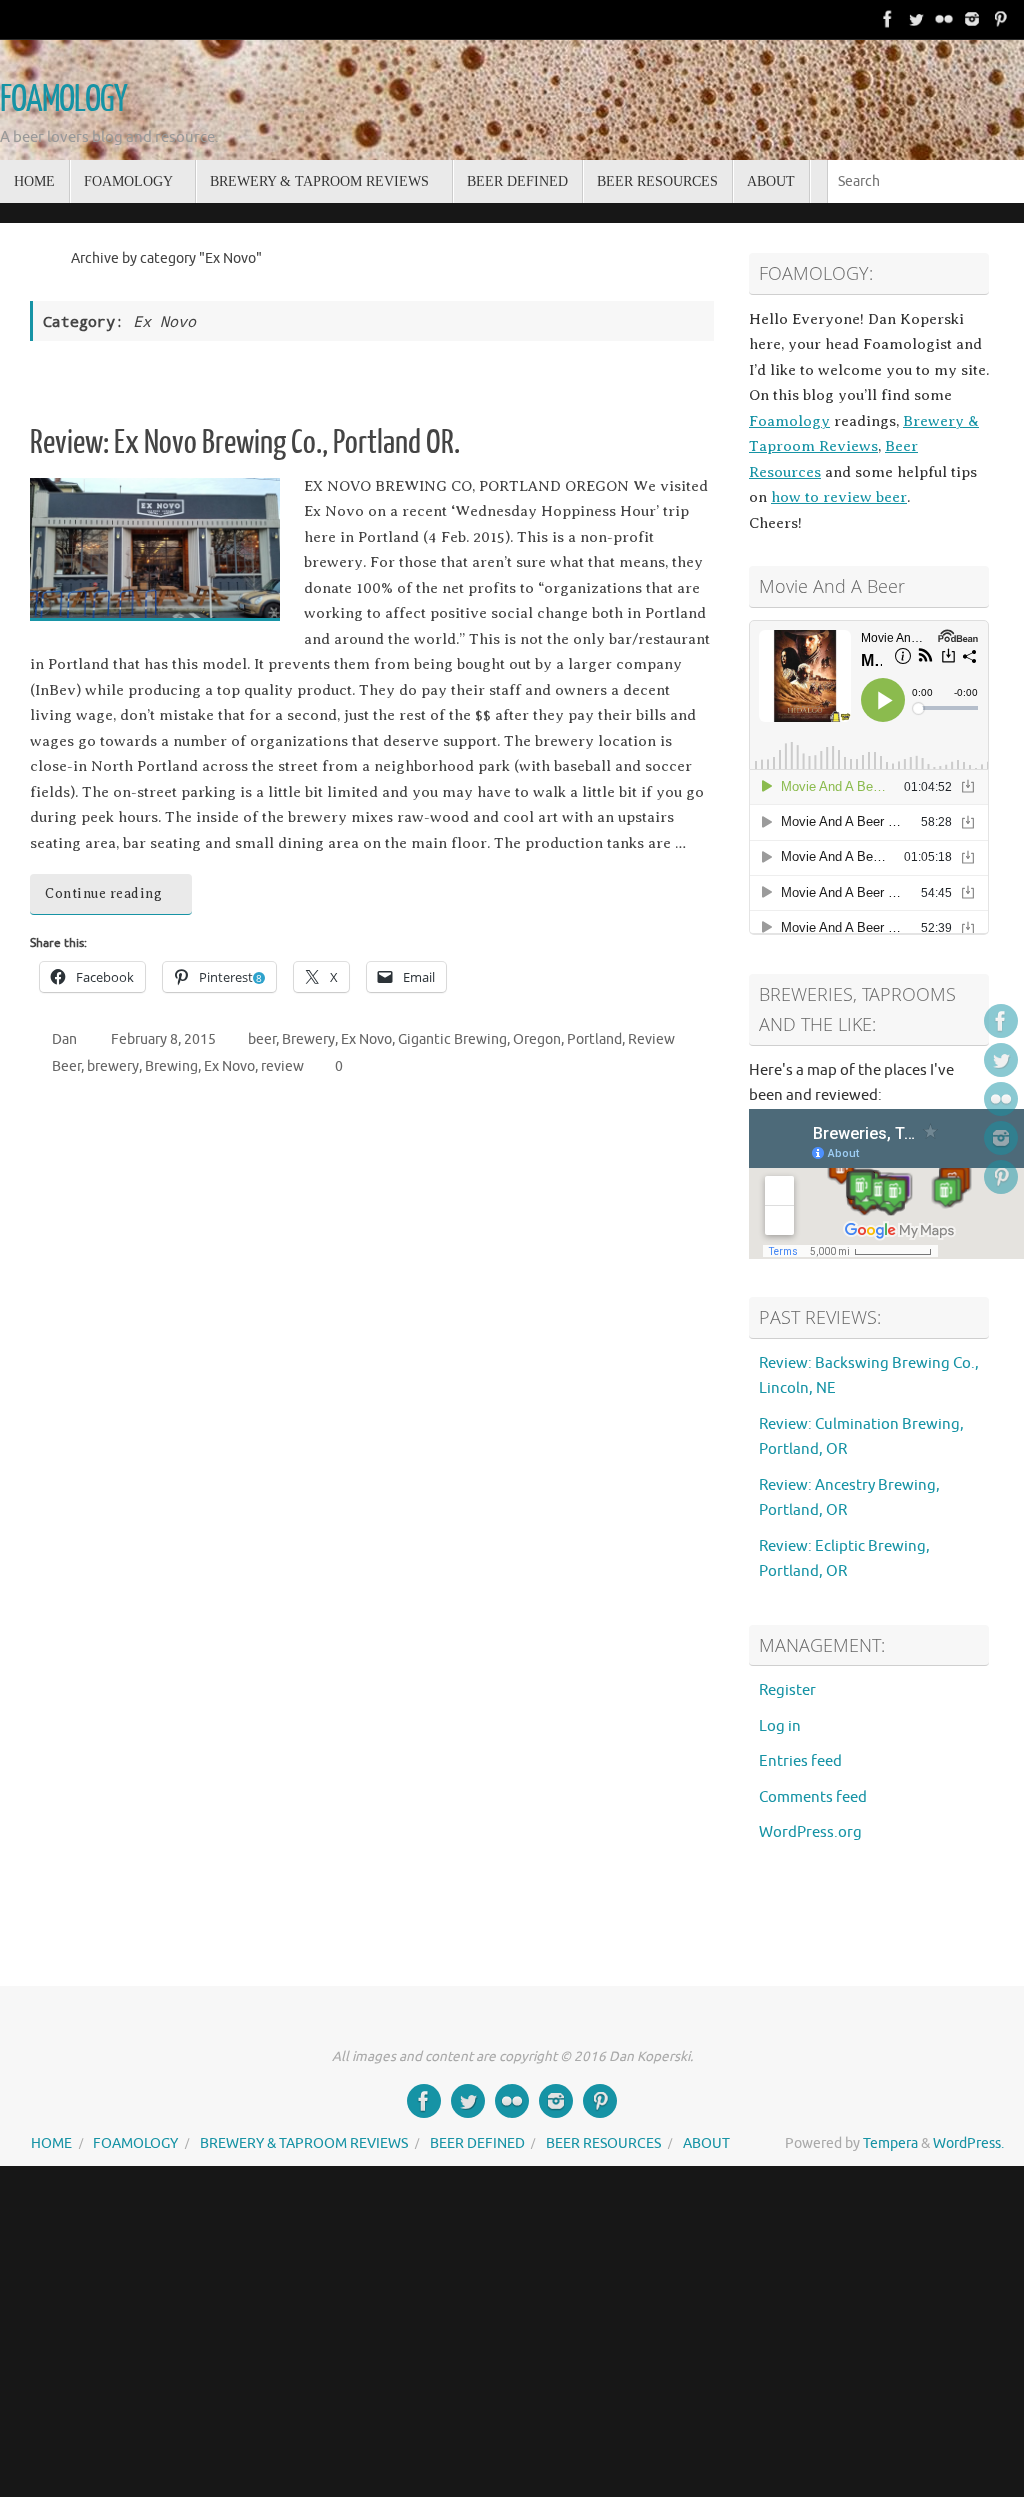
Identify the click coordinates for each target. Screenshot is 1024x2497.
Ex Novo (366, 1039)
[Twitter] (916, 19)
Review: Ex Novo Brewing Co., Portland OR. (245, 443)
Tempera (890, 2143)
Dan (64, 1039)
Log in (780, 1726)
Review (651, 1039)
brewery (113, 1066)
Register (787, 1690)
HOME (51, 2143)
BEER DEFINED (477, 2143)
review (282, 1066)
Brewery (308, 1039)
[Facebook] (888, 19)
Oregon (537, 1039)
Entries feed (800, 1761)
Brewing (171, 1066)
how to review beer (839, 497)
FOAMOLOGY (63, 100)
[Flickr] (944, 19)
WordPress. (968, 2143)
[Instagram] (972, 19)
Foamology (789, 421)
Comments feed (813, 1797)
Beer (66, 1066)
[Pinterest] (1000, 19)
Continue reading (103, 893)
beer (262, 1039)
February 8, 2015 (163, 1039)
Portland (594, 1039)
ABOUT (706, 2143)
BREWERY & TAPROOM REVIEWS (304, 2143)
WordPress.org (810, 1832)
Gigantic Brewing (452, 1039)
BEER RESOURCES (603, 2143)
